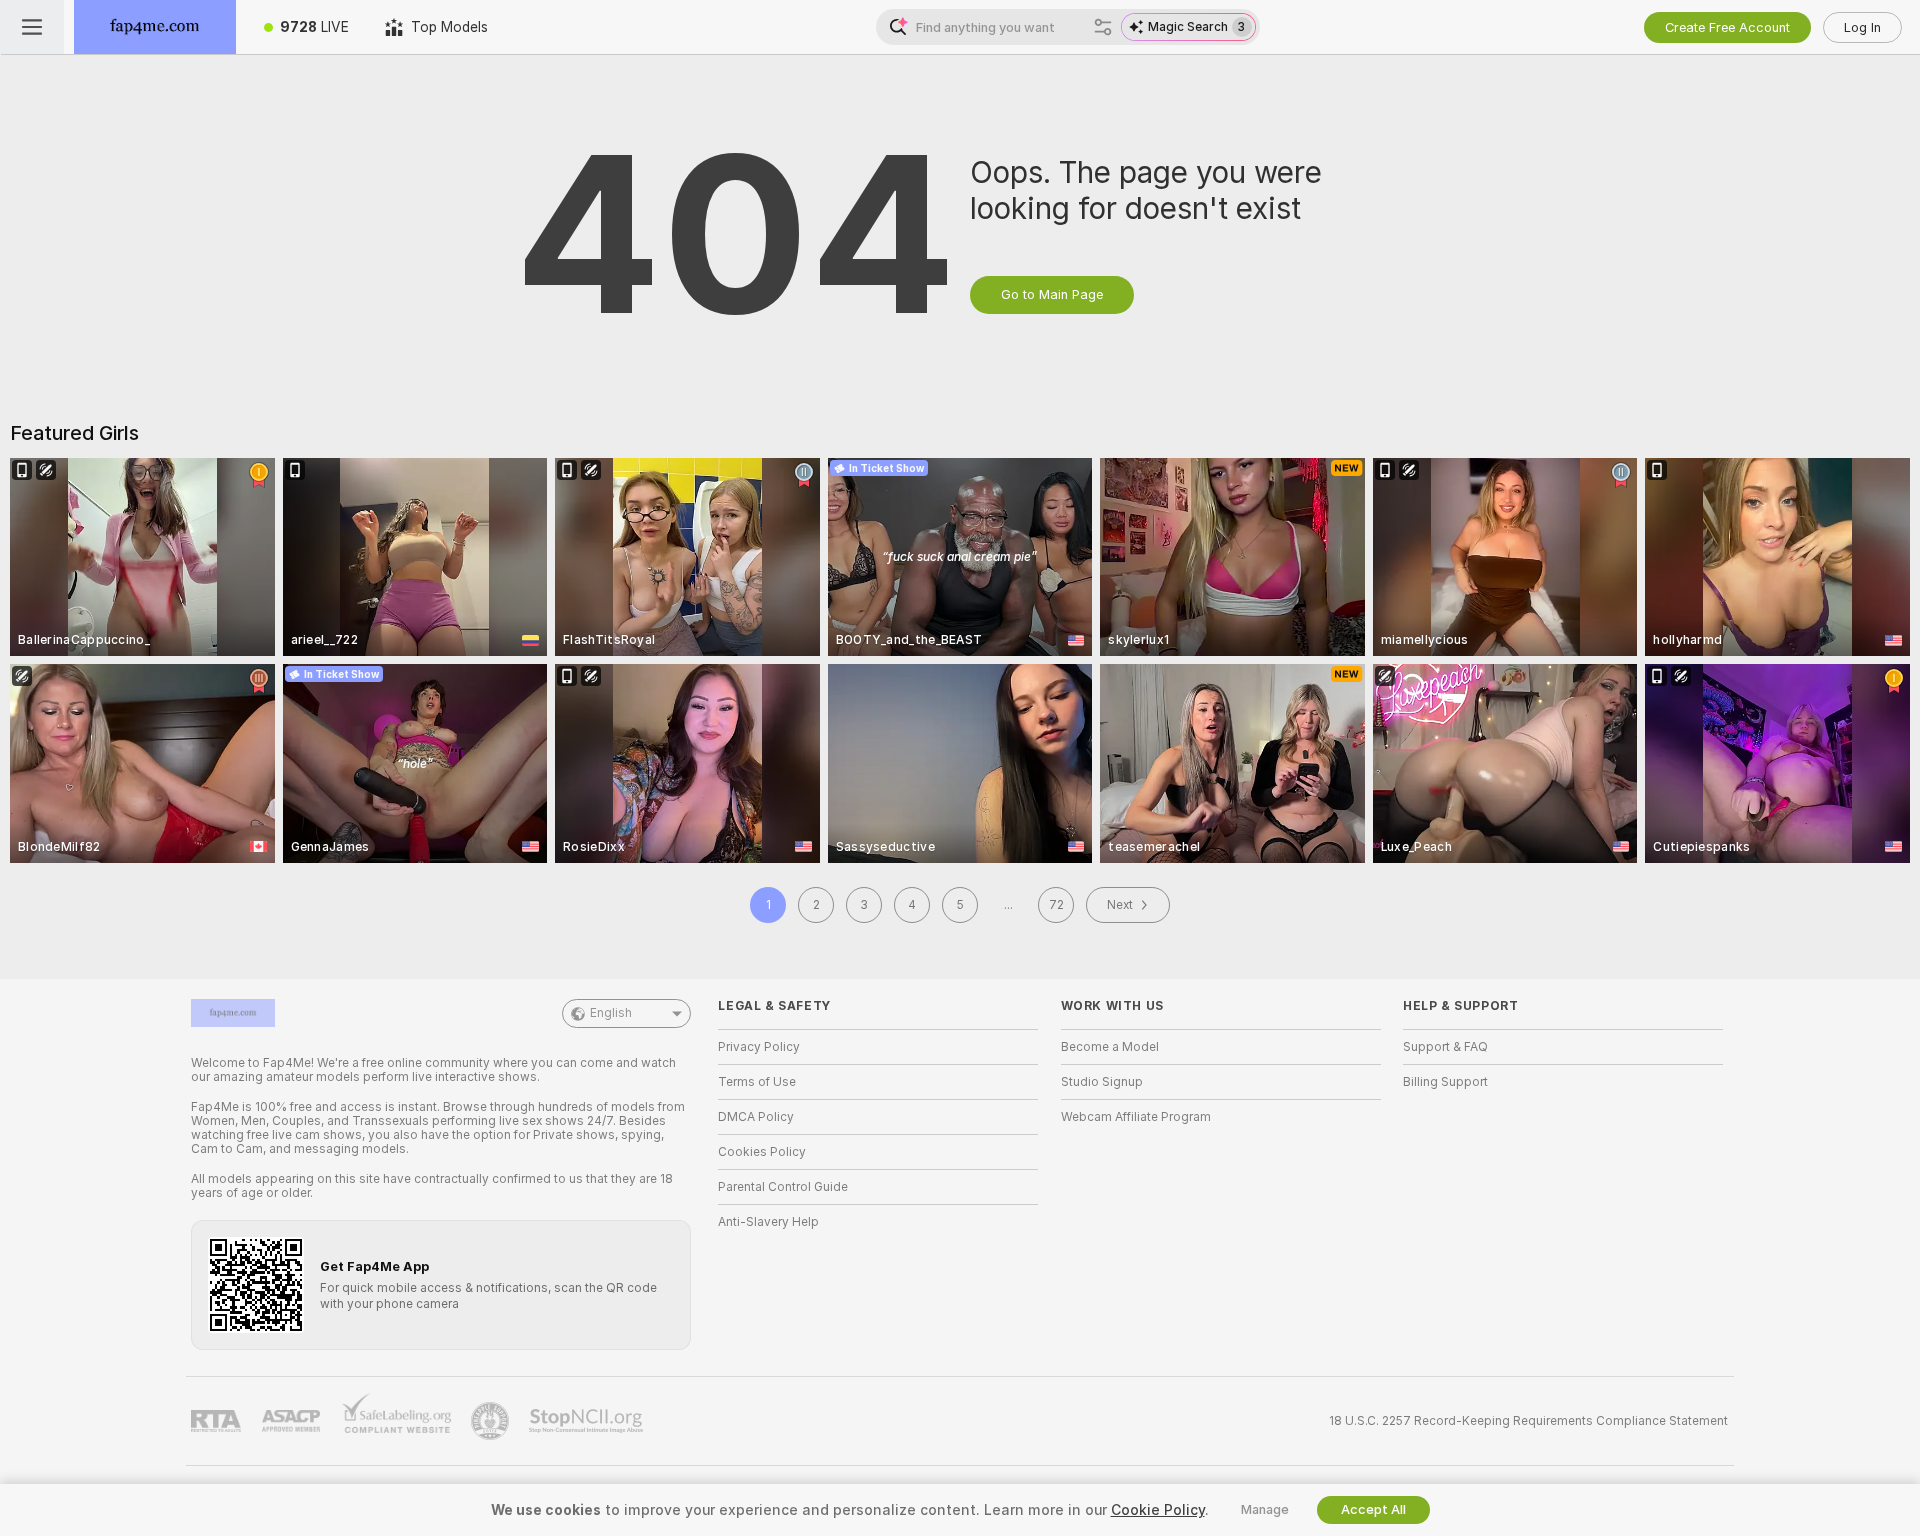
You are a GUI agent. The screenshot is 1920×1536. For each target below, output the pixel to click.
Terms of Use (757, 1082)
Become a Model (1110, 1047)
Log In (1862, 27)
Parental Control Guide (783, 1187)
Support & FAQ (1445, 1047)
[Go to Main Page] (155, 27)
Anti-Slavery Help (768, 1222)
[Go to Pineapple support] (492, 1421)
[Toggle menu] (32, 27)
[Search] (1103, 27)
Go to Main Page (1052, 294)
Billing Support (1445, 1082)
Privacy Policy (759, 1047)
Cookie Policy (1158, 1510)
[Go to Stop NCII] (588, 1421)
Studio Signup (1102, 1082)
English (611, 1013)
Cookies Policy (762, 1152)
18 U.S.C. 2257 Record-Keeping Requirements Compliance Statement (1528, 1421)
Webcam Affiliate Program (1136, 1117)
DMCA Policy (756, 1117)
